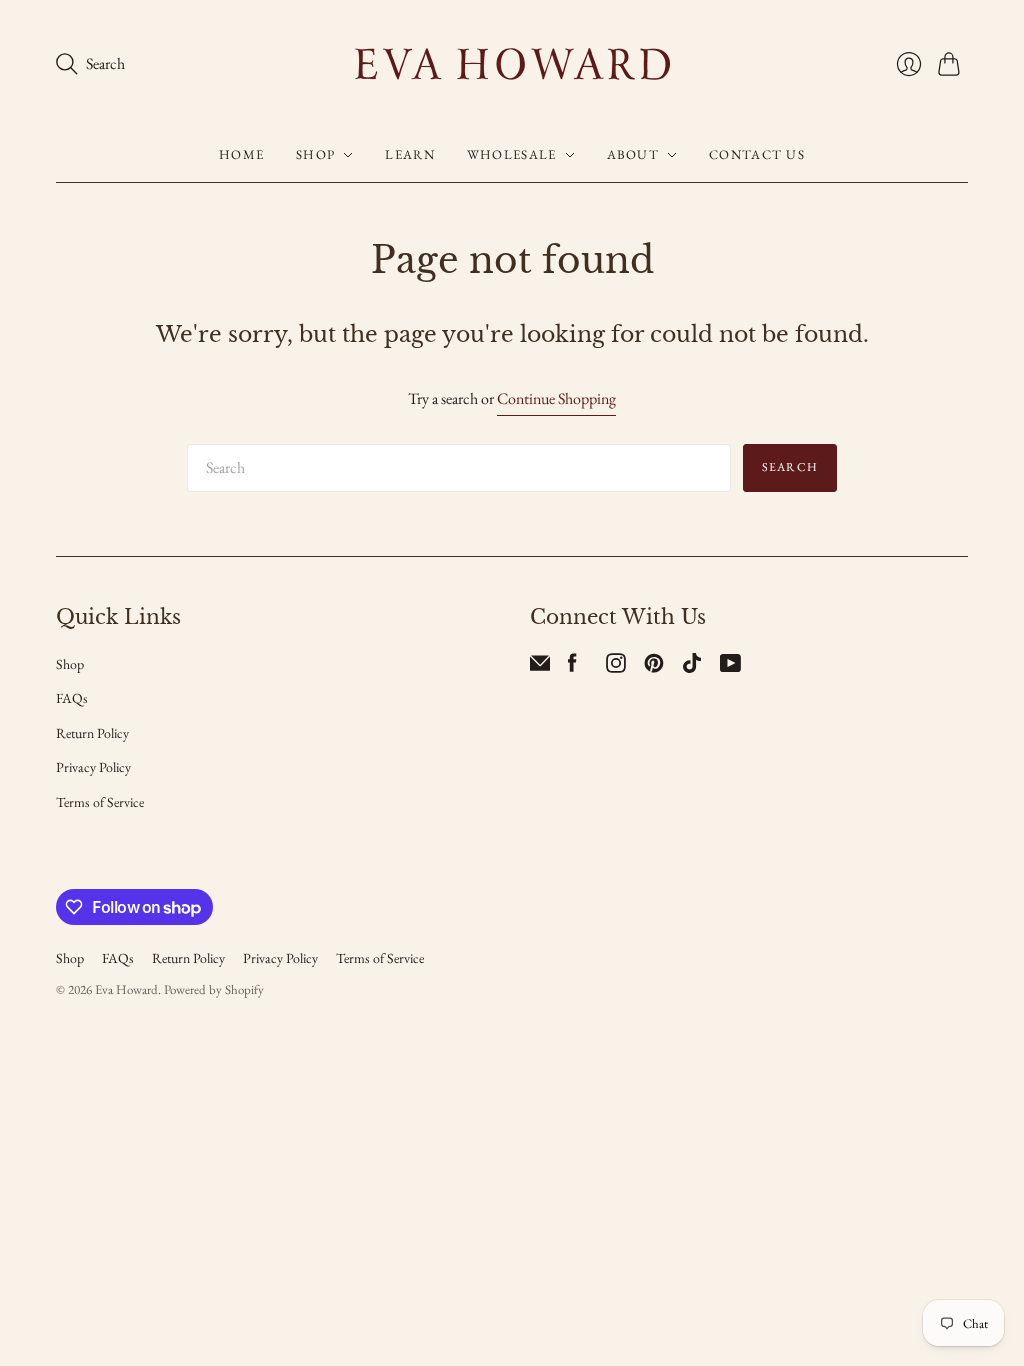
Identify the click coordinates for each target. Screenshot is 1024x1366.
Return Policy (92, 733)
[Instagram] (616, 667)
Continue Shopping (556, 398)
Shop (315, 154)
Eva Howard (126, 989)
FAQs (72, 698)
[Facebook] (572, 667)
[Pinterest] (654, 667)
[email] (540, 667)
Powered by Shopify (214, 989)
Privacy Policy (93, 767)
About (633, 154)
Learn (410, 154)
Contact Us (757, 154)
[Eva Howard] (512, 64)
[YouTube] (730, 667)
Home (241, 154)
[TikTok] (692, 667)
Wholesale (512, 154)
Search (790, 467)
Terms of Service (100, 802)
